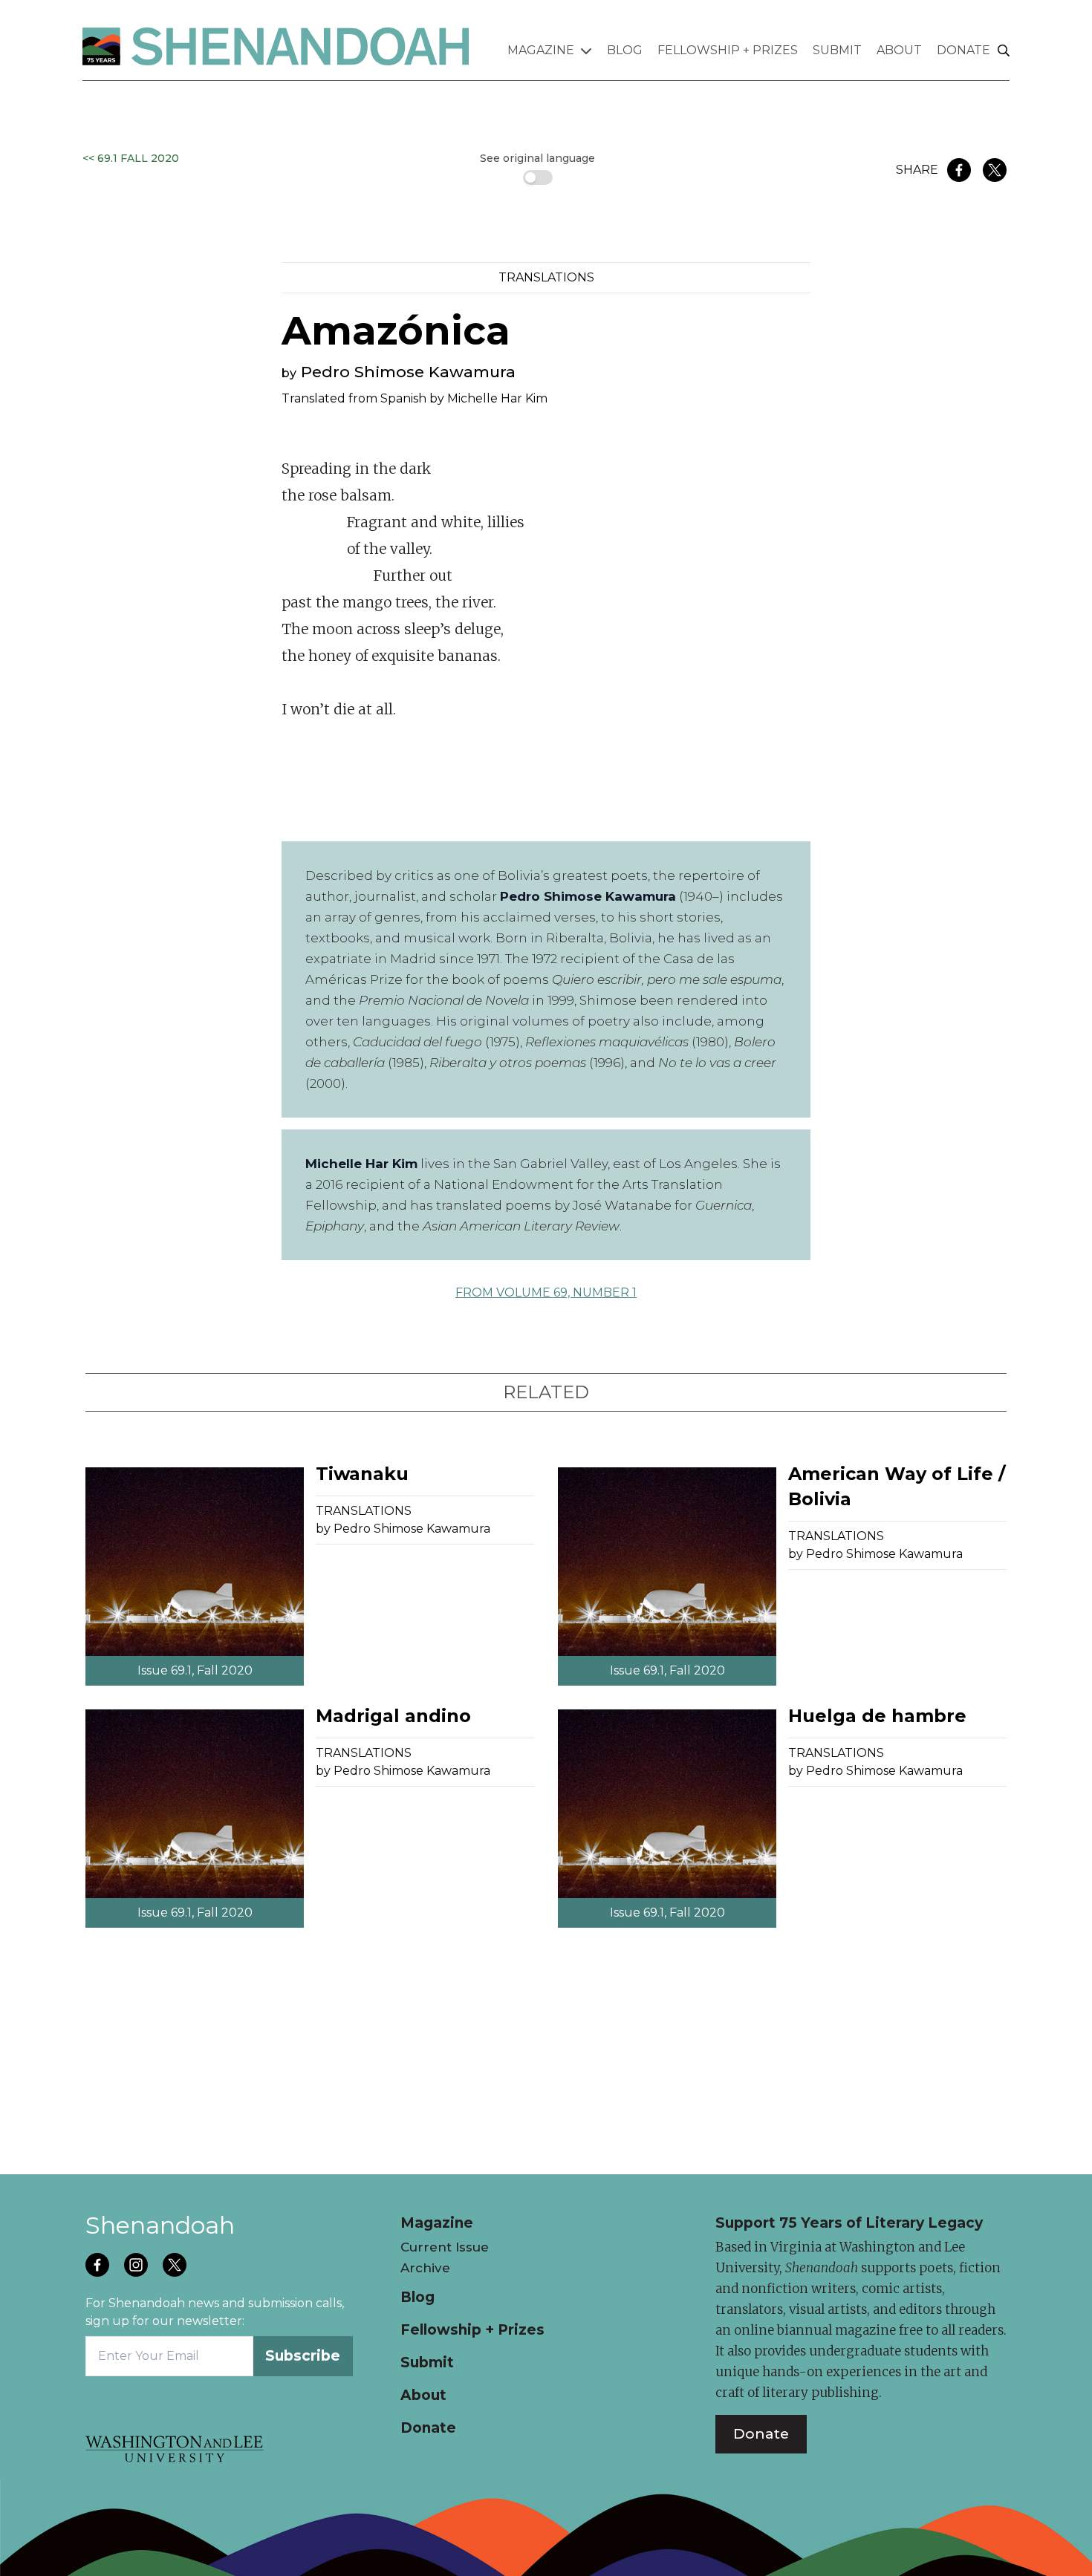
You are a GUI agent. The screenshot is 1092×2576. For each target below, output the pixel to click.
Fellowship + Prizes (728, 50)
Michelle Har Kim (497, 398)
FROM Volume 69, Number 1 (546, 1292)
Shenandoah (160, 2225)
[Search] (1004, 51)
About (899, 50)
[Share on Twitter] (995, 170)
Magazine (541, 50)
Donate (963, 50)
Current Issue (445, 2247)
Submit (837, 50)
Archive (425, 2268)
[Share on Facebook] (959, 170)
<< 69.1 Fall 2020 (131, 158)
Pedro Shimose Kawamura (408, 372)
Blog (625, 50)
